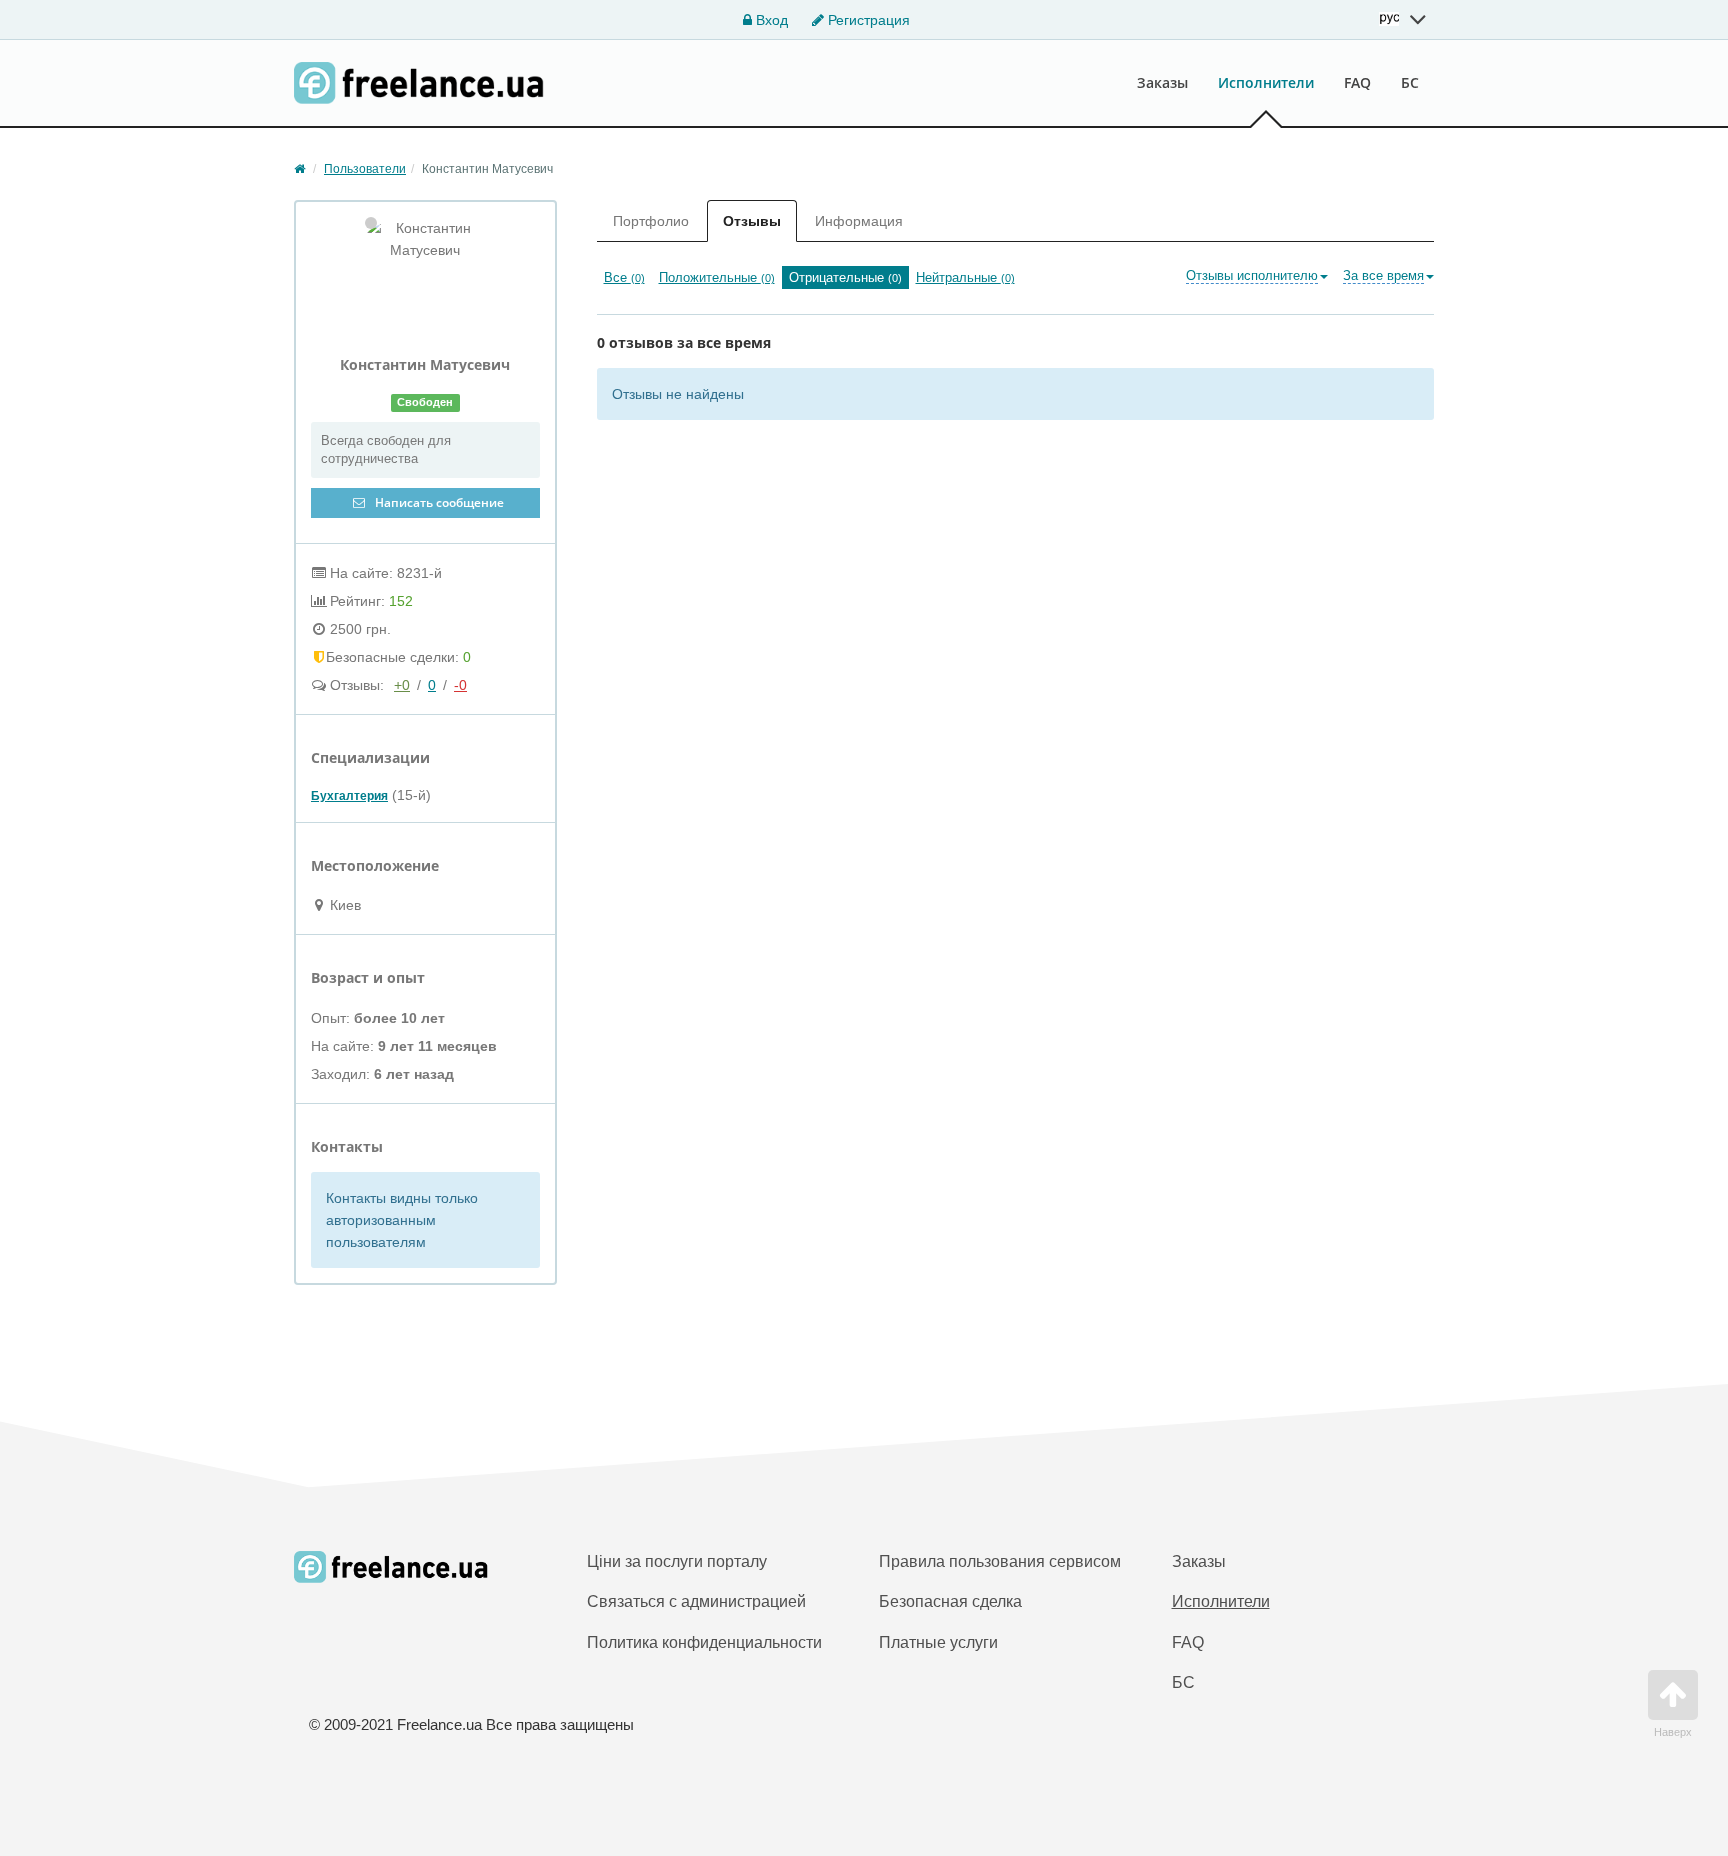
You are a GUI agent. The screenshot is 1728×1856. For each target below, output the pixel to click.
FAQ (1357, 82)
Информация (859, 221)
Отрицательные (845, 277)
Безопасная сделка (950, 1601)
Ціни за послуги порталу (677, 1561)
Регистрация (867, 20)
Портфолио (651, 221)
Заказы (1162, 82)
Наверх (1673, 1732)
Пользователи (365, 169)
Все (624, 277)
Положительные (717, 277)
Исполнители (1266, 82)
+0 (402, 685)
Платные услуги (938, 1642)
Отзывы (752, 221)
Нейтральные (965, 277)
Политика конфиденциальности (704, 1642)
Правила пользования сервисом (1000, 1561)
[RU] (1403, 19)
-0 (460, 685)
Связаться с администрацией (696, 1601)
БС (1410, 82)
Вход (770, 20)
